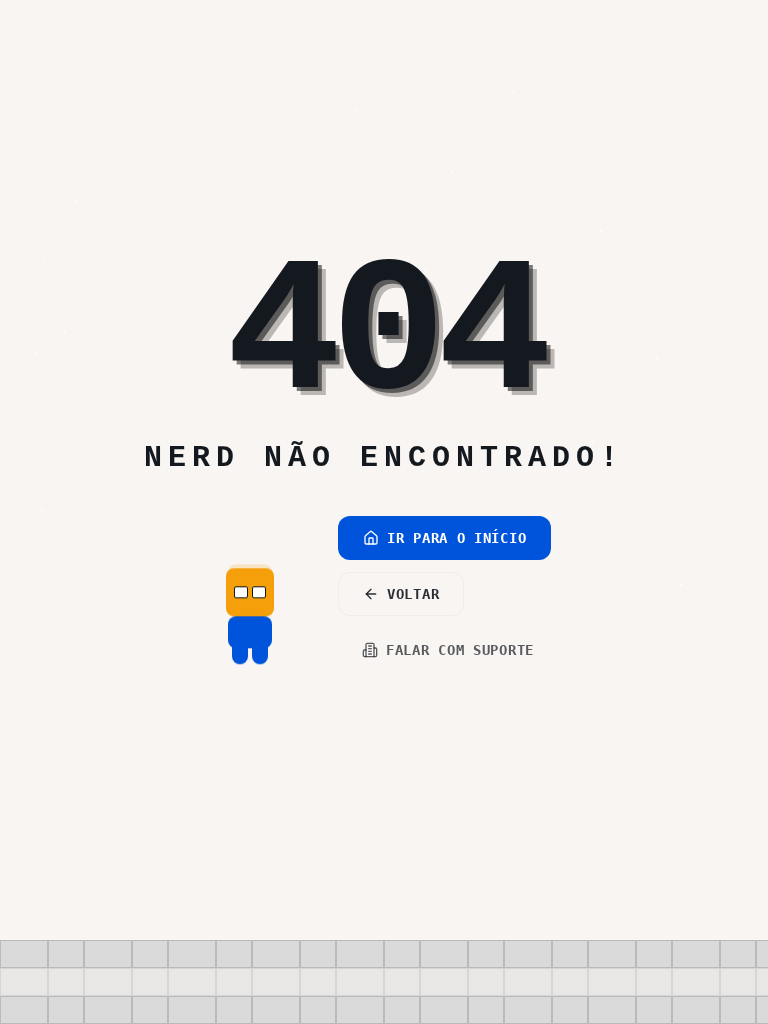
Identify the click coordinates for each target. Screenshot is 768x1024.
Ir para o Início (456, 538)
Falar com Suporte (460, 650)
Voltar (413, 594)
